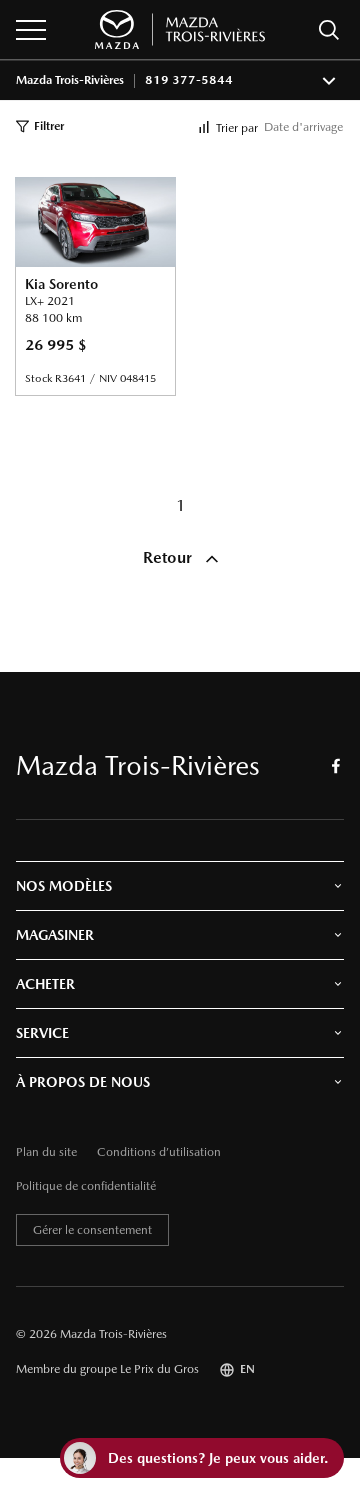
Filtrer (49, 126)
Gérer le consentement (92, 1230)
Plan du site (46, 1152)
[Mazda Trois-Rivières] (180, 29)
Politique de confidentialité (86, 1186)
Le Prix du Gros (159, 1369)
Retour (169, 557)
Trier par (237, 128)
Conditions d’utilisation (159, 1152)
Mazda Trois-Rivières (70, 80)
